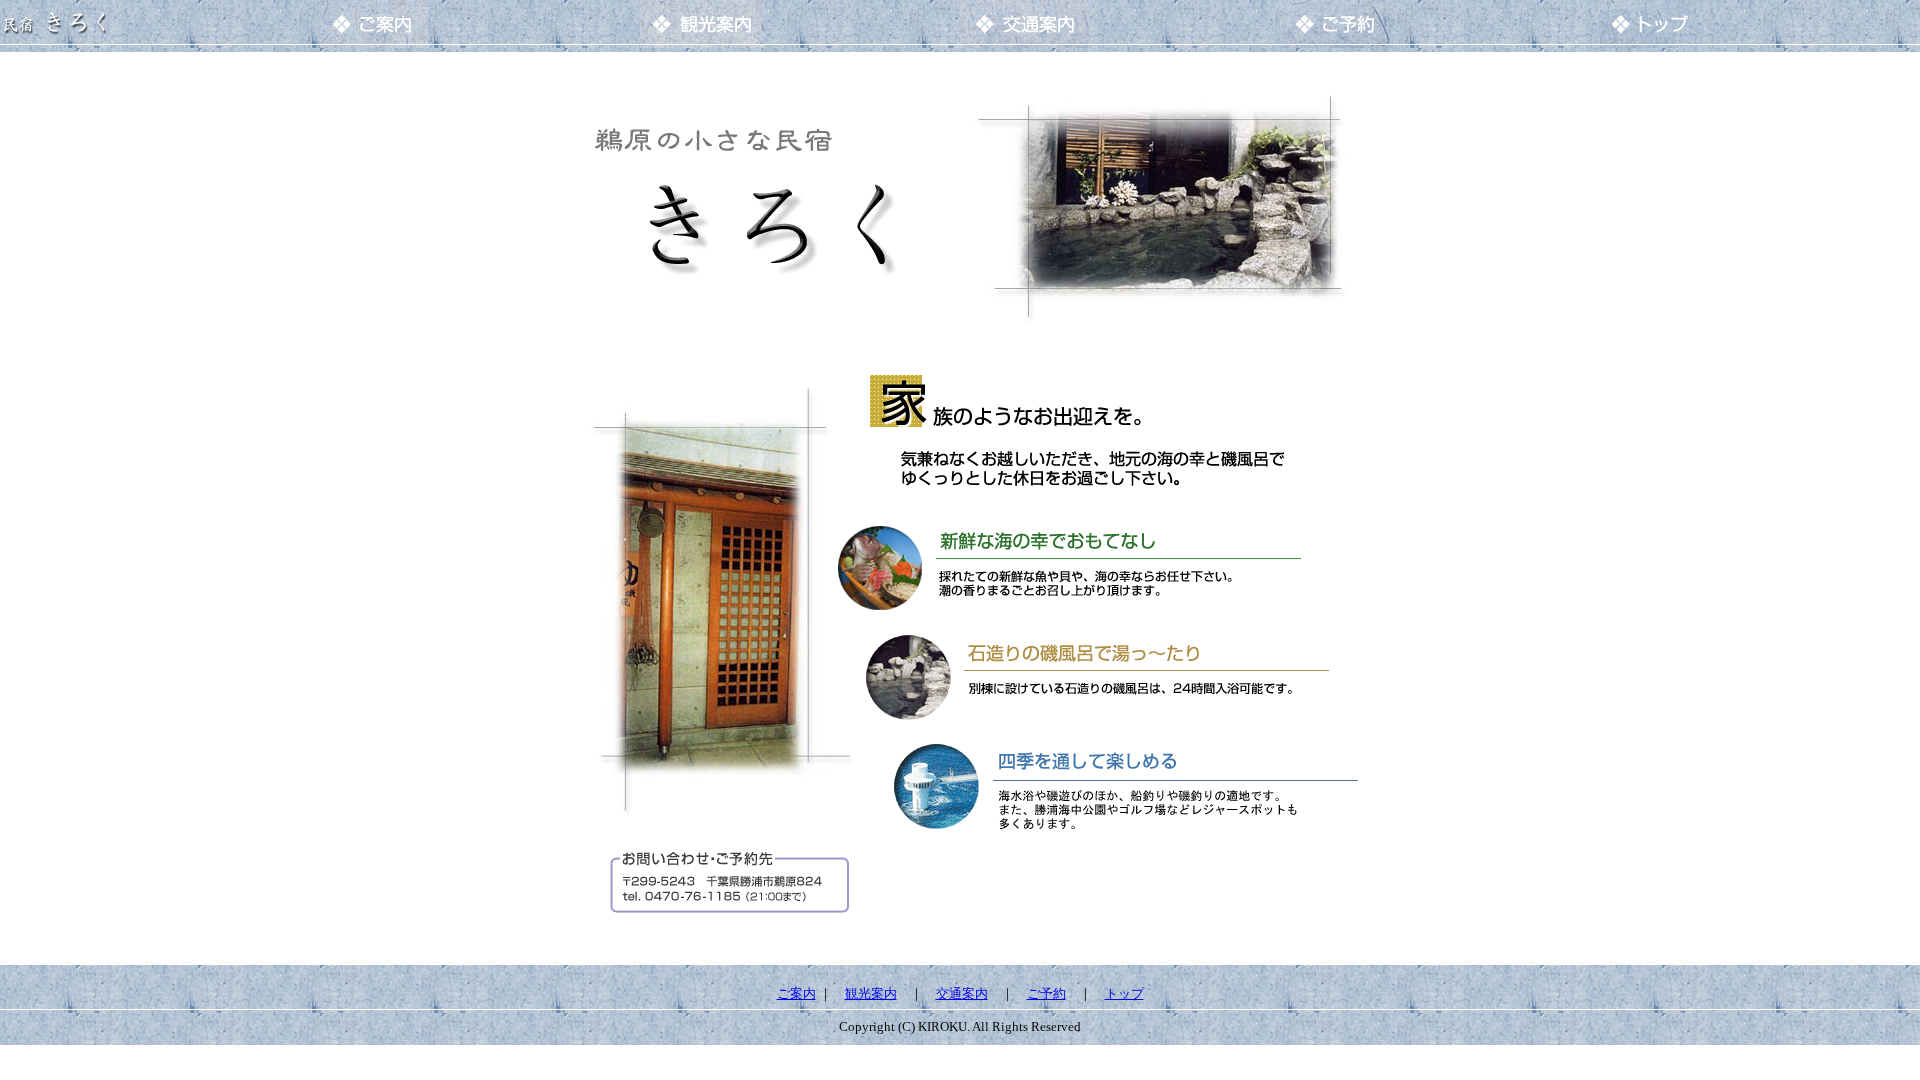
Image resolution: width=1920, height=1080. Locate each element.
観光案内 (871, 993)
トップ (1124, 993)
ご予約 (1046, 993)
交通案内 (962, 993)
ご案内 (796, 993)
